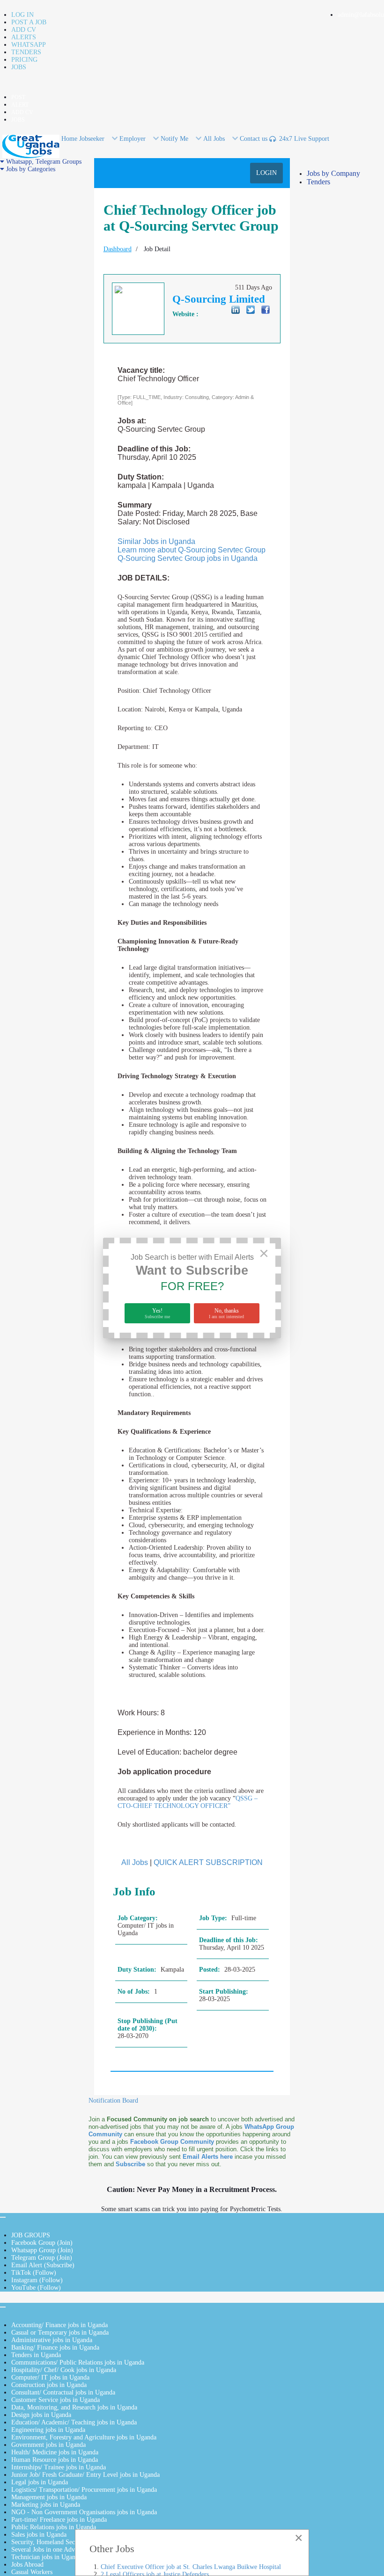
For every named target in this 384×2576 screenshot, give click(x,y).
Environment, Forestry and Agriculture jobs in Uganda (84, 2437)
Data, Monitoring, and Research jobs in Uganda (74, 2407)
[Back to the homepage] (31, 146)
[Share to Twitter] (251, 310)
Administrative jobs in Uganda (52, 2340)
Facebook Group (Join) (42, 2243)
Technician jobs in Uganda (46, 2557)
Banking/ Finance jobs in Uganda (55, 2347)
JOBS (19, 67)
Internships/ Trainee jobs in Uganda (59, 2467)
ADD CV (24, 30)
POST (18, 97)
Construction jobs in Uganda (49, 2385)
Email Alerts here (208, 2157)
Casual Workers (32, 2572)
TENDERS (26, 52)
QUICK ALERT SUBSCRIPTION (208, 1862)
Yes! (157, 1313)
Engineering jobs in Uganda (48, 2430)
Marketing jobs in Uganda (46, 2505)
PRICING (24, 60)
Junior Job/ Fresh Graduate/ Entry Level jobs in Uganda (85, 2475)
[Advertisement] (44, 313)
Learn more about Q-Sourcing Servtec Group (192, 550)
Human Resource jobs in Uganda (55, 2460)
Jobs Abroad (27, 2565)
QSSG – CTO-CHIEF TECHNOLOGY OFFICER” (188, 1802)
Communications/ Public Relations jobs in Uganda (78, 2362)
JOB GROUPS (31, 2235)
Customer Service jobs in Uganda (55, 2400)
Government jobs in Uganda (48, 2445)
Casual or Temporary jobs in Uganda (60, 2333)
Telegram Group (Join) (42, 2258)
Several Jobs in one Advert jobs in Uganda (67, 2550)
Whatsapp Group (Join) (42, 2250)
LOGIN (266, 173)
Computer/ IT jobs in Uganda (50, 2377)
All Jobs (135, 1862)
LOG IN (22, 15)
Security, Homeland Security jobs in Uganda (70, 2542)
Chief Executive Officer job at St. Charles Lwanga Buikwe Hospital (191, 2567)
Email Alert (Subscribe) (43, 2265)
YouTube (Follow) (36, 2288)
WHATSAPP (29, 45)
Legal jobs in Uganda (40, 2482)
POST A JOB (29, 22)
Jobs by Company (333, 173)
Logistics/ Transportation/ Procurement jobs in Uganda (84, 2490)
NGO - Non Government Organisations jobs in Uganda (84, 2512)
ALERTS (24, 37)
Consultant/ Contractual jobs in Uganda (63, 2392)
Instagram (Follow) (37, 2280)
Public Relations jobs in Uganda (54, 2527)
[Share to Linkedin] (236, 310)
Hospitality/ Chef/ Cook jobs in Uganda (64, 2370)
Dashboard (118, 249)
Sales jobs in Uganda (39, 2535)
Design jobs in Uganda (41, 2415)
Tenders (318, 182)
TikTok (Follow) (34, 2273)
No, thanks (226, 1313)
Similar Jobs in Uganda (156, 541)
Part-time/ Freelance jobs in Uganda (59, 2520)
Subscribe (130, 2164)
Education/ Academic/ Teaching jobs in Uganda (74, 2422)
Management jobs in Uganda (49, 2497)
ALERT (20, 105)
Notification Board (113, 2101)
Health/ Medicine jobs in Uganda (55, 2452)
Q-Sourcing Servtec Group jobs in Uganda (188, 558)
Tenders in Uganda (36, 2355)
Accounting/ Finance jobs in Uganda (59, 2325)
